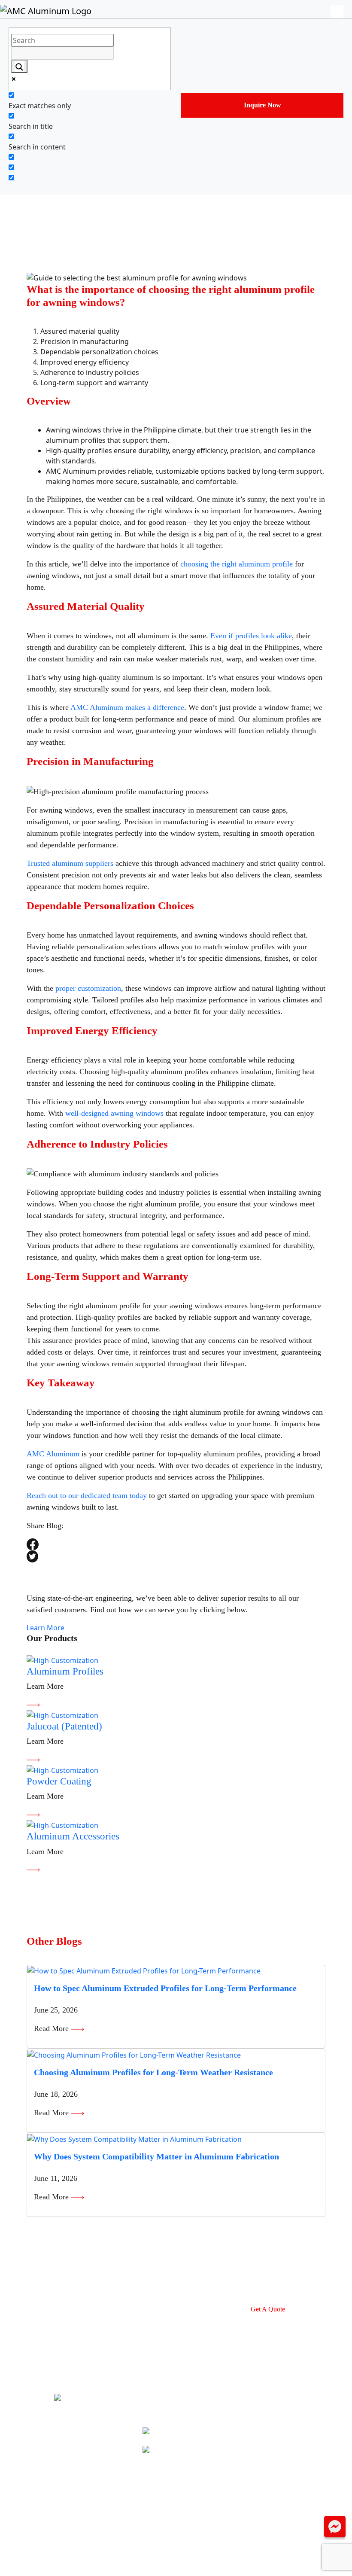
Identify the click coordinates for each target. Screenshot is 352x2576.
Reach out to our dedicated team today (87, 1495)
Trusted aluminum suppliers (70, 863)
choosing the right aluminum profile (237, 564)
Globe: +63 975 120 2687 (194, 2449)
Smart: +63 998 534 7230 (194, 2468)
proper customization (88, 988)
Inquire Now (262, 105)
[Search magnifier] (19, 66)
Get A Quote (268, 2309)
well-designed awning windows (114, 1113)
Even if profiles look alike (251, 636)
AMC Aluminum (53, 1454)
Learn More (46, 1628)
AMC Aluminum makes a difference (127, 707)
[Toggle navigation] (341, 11)
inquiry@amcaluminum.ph (196, 2431)
